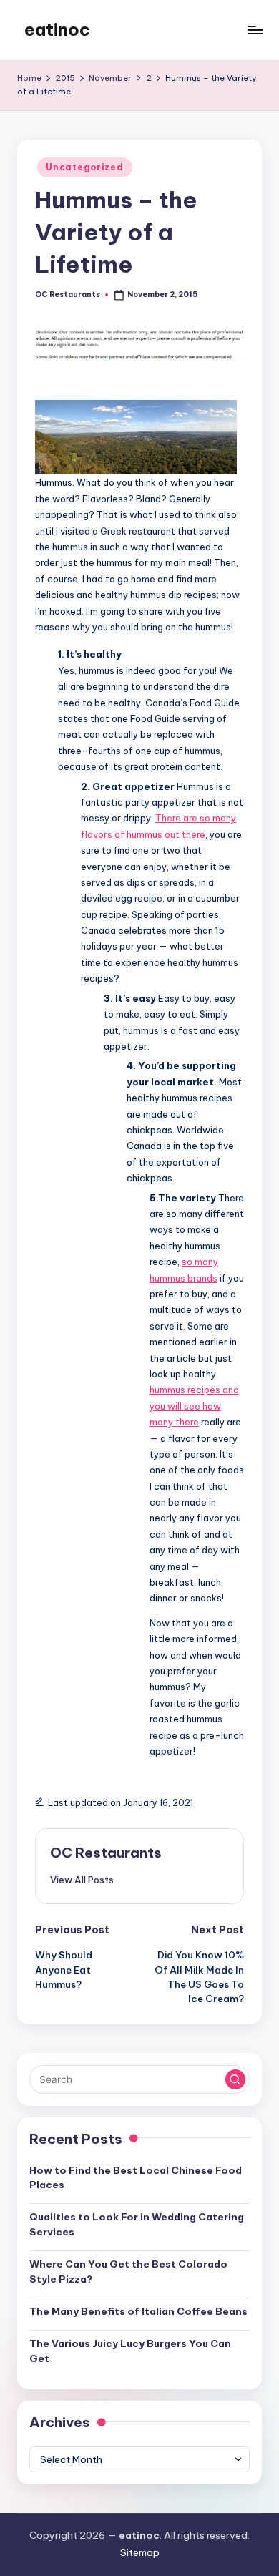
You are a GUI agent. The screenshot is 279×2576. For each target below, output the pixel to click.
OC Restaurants (106, 1853)
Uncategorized (84, 167)
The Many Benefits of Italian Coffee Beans (138, 2311)
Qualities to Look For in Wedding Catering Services (137, 2224)
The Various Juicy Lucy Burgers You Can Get (130, 2351)
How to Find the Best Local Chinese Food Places (136, 2177)
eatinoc (57, 29)
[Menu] (255, 30)
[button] (82, 1880)
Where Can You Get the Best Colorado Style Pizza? (128, 2271)
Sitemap (140, 2552)
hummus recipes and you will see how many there (194, 1406)
